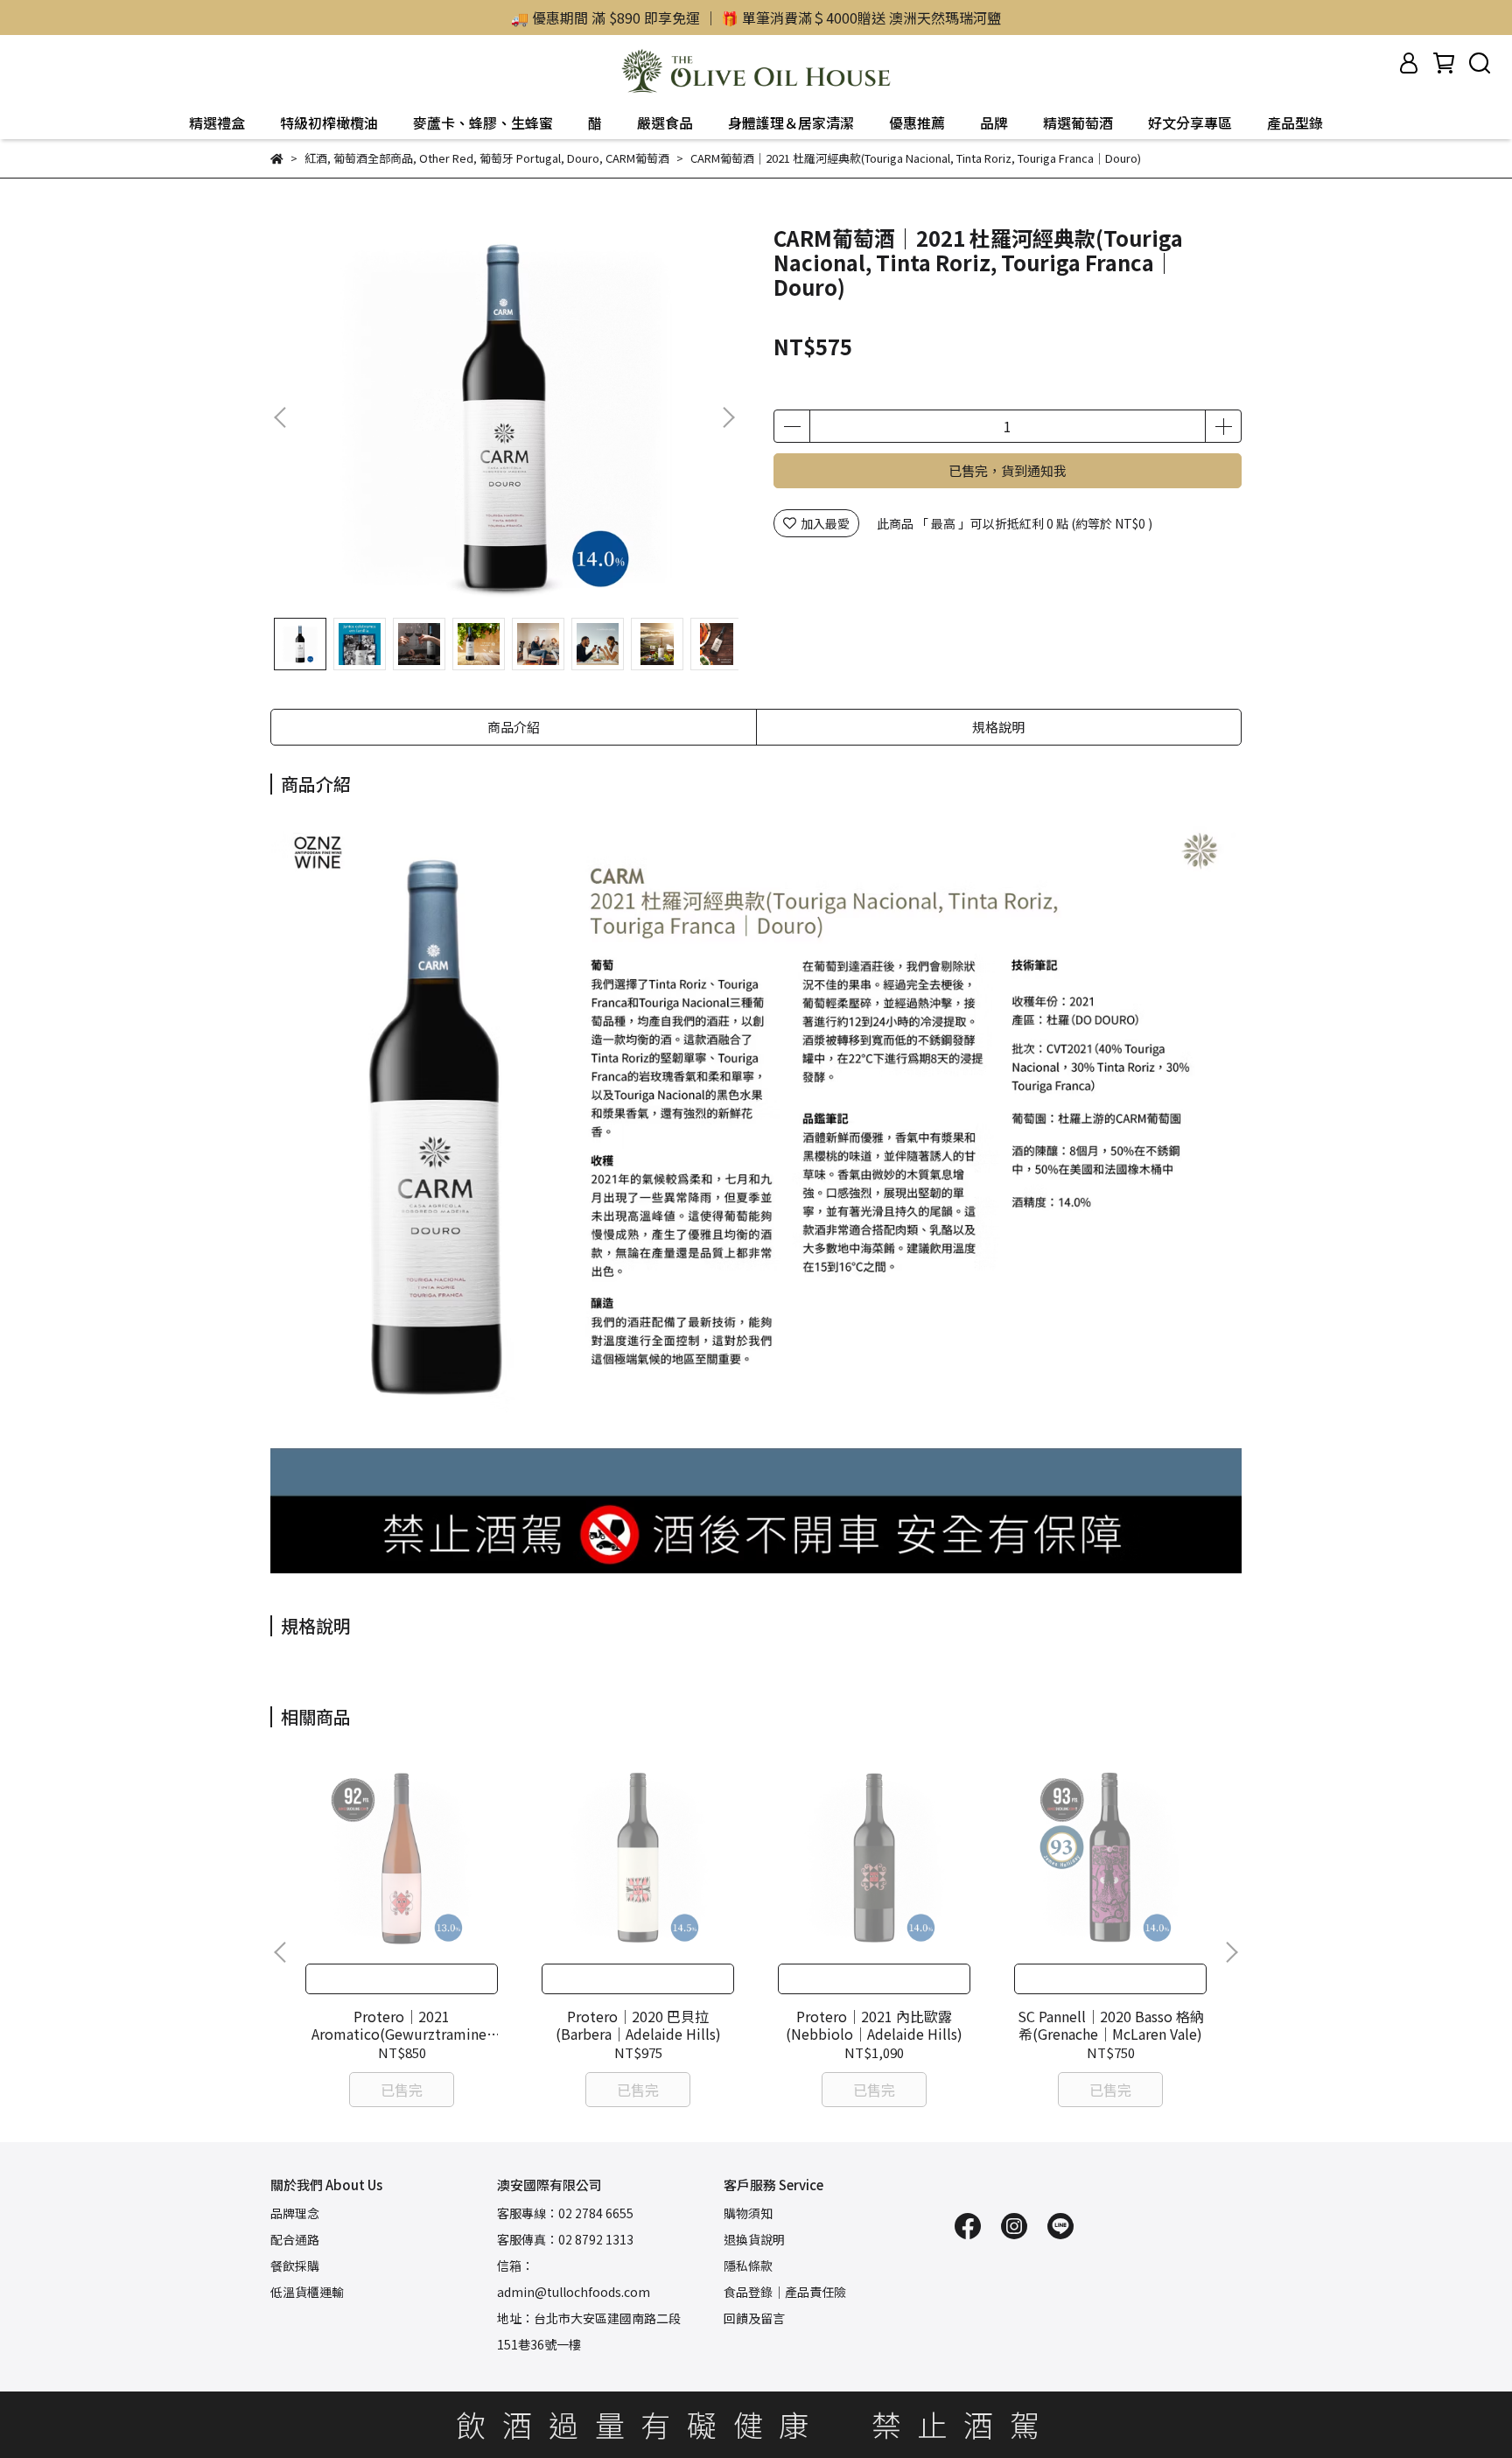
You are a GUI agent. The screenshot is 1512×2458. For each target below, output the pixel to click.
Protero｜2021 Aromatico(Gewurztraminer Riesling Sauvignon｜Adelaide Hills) (402, 2025)
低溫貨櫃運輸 (307, 2292)
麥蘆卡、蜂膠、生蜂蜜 (483, 123)
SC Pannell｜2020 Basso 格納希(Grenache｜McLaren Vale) (1111, 2025)
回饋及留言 (754, 2318)
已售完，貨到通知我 (1008, 470)
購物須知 (748, 2213)
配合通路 (295, 2239)
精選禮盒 (217, 123)
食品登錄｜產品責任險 (785, 2292)
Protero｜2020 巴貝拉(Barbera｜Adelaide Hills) (638, 2025)
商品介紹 (514, 727)
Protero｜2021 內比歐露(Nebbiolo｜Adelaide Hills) (874, 2025)
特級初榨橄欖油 (329, 123)
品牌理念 (295, 2213)
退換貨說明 (754, 2239)
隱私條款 (748, 2265)
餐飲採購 (295, 2265)
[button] (728, 417)
